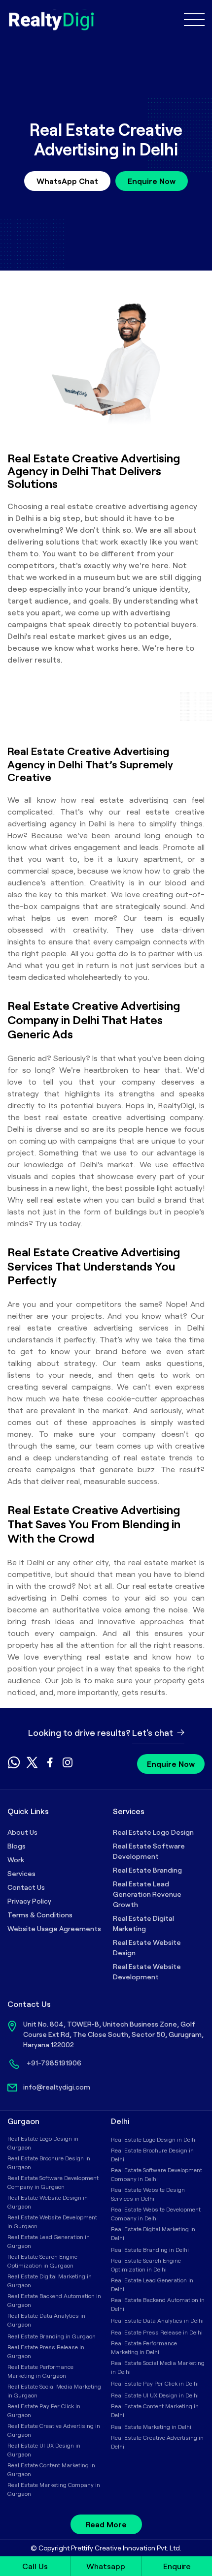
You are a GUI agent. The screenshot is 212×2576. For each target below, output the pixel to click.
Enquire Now (152, 181)
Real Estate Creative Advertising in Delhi (157, 2442)
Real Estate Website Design (147, 1947)
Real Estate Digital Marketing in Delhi (153, 2233)
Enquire (177, 2566)
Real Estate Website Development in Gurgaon (52, 2221)
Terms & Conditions (40, 1915)
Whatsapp (106, 2566)
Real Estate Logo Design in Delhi (154, 2139)
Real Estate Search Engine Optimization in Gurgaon (42, 2261)
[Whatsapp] (14, 1766)
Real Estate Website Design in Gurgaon (48, 2202)
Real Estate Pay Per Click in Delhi (155, 2383)
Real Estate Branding (147, 1870)
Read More (106, 2524)
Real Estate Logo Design (153, 1832)
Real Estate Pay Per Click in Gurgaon (44, 2410)
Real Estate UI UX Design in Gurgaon (44, 2450)
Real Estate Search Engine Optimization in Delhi (146, 2265)
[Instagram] (68, 1765)
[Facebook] (50, 1765)
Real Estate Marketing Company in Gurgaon (54, 2489)
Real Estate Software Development (149, 1851)
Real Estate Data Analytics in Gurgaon (46, 2320)
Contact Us (26, 1887)
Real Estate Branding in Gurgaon (52, 2336)
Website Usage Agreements (54, 1928)
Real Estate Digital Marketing (143, 1923)
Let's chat (154, 1732)
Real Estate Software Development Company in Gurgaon (53, 2182)
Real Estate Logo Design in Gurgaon (43, 2143)
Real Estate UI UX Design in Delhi (155, 2395)
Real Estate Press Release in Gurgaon (46, 2351)
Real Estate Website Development (147, 1971)
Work (16, 1860)
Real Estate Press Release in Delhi (157, 2332)
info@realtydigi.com (57, 2087)
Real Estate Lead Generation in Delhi (152, 2284)
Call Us (35, 2566)
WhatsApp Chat (67, 181)
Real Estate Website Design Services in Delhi (148, 2194)
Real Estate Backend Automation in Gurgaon (54, 2300)
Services (21, 1873)
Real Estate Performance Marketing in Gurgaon (40, 2371)
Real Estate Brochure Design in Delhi (152, 2154)
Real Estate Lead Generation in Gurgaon (49, 2241)
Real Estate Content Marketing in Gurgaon (51, 2469)
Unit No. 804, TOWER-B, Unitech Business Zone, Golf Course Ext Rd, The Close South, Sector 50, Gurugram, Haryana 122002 (113, 2034)
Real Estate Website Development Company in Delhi (156, 2213)
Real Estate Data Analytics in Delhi (157, 2320)
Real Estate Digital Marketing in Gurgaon (50, 2280)
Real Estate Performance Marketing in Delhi (144, 2347)
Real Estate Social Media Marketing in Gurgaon (54, 2391)
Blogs (17, 1846)
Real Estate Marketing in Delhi (151, 2426)
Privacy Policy (29, 1901)
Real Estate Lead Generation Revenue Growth (147, 1894)
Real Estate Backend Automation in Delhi (158, 2304)
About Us (22, 1832)
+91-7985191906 (54, 2063)
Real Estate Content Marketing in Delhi (155, 2410)
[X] (32, 1765)
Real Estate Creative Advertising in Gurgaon (54, 2430)
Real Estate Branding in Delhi (150, 2249)
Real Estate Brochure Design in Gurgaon (49, 2162)
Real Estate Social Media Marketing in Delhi (158, 2367)
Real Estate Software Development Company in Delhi (157, 2174)
